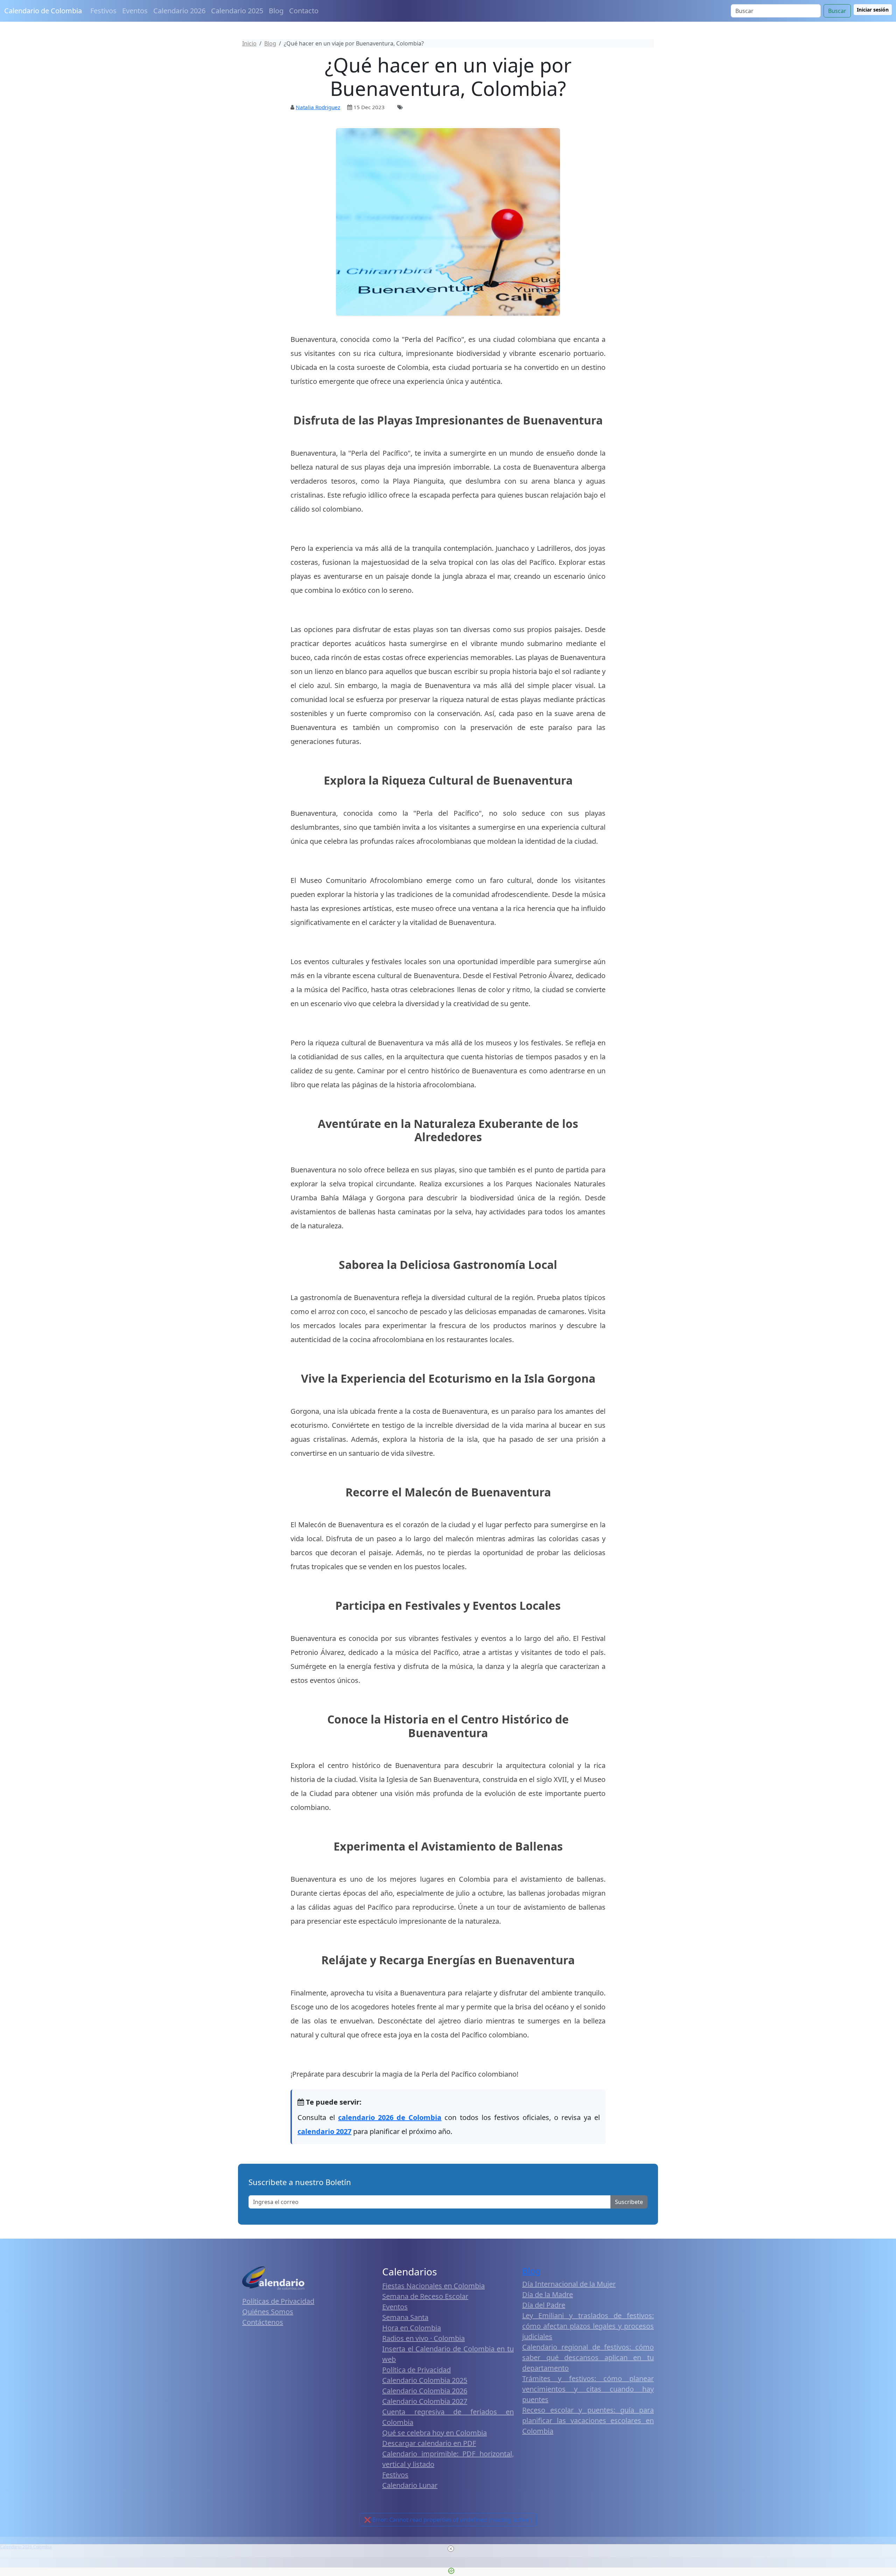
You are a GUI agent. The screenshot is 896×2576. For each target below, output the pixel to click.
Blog (276, 11)
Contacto (304, 11)
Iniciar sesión (873, 10)
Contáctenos (263, 2322)
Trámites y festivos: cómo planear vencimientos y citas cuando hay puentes (588, 2389)
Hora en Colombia (412, 2328)
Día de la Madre (548, 2294)
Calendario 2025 (237, 11)
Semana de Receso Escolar (425, 2296)
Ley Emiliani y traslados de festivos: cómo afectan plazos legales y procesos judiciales (588, 2326)
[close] (451, 2549)
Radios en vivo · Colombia (423, 2338)
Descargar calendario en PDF (429, 2443)
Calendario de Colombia (43, 11)
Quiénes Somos (268, 2312)
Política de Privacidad (416, 2370)
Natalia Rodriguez (318, 107)
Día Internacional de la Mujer (569, 2284)
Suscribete (629, 2202)
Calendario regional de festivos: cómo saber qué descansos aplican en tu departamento (588, 2357)
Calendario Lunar (410, 2485)
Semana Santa (405, 2317)
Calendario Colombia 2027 (425, 2401)
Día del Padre (544, 2305)
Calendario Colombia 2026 (425, 2391)
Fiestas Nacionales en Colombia (433, 2286)
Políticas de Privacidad (278, 2301)
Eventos (135, 11)
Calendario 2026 (179, 11)
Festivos (103, 11)
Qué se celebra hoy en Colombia (435, 2433)
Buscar (837, 11)
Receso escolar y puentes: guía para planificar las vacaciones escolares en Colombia (588, 2420)
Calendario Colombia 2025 (425, 2380)
